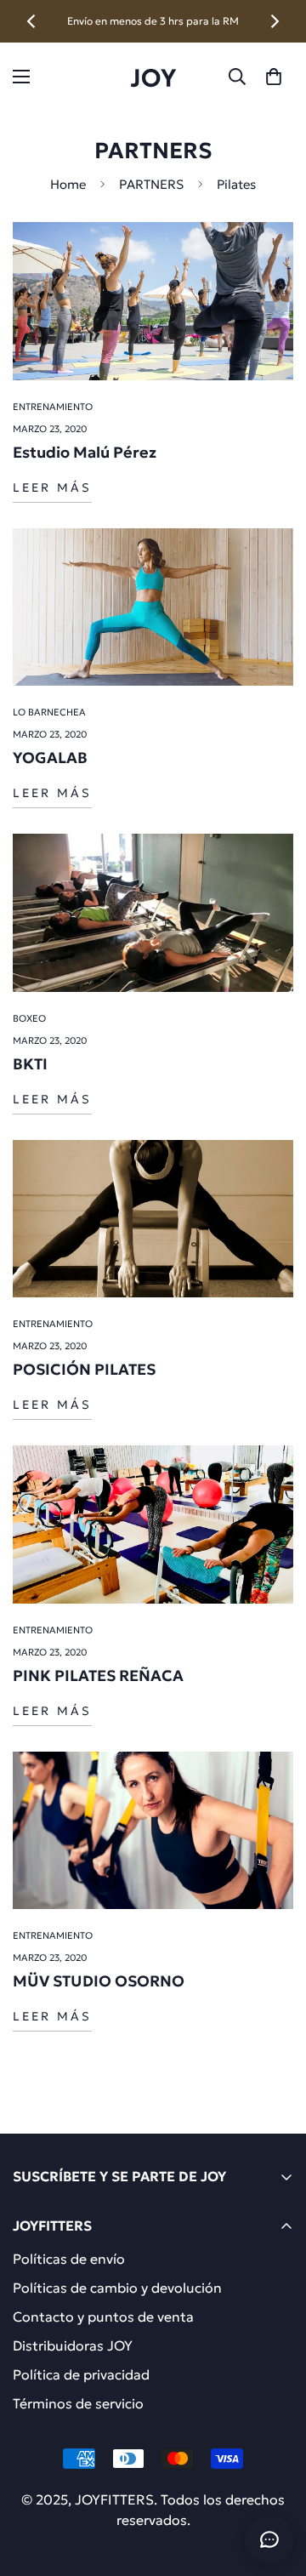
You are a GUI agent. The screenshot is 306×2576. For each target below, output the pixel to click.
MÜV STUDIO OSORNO (99, 1981)
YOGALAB (50, 758)
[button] (274, 77)
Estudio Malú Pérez (85, 452)
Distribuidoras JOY (73, 2345)
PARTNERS (151, 184)
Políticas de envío (69, 2259)
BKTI (30, 1064)
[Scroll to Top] (275, 2486)
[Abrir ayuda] (269, 2539)
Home (68, 184)
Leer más (52, 487)
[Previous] (32, 21)
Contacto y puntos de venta (103, 2317)
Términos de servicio (78, 2403)
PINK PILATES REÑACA (98, 1676)
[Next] (274, 21)
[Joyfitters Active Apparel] (153, 77)
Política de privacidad (81, 2374)
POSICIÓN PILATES (84, 1369)
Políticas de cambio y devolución (117, 2288)
